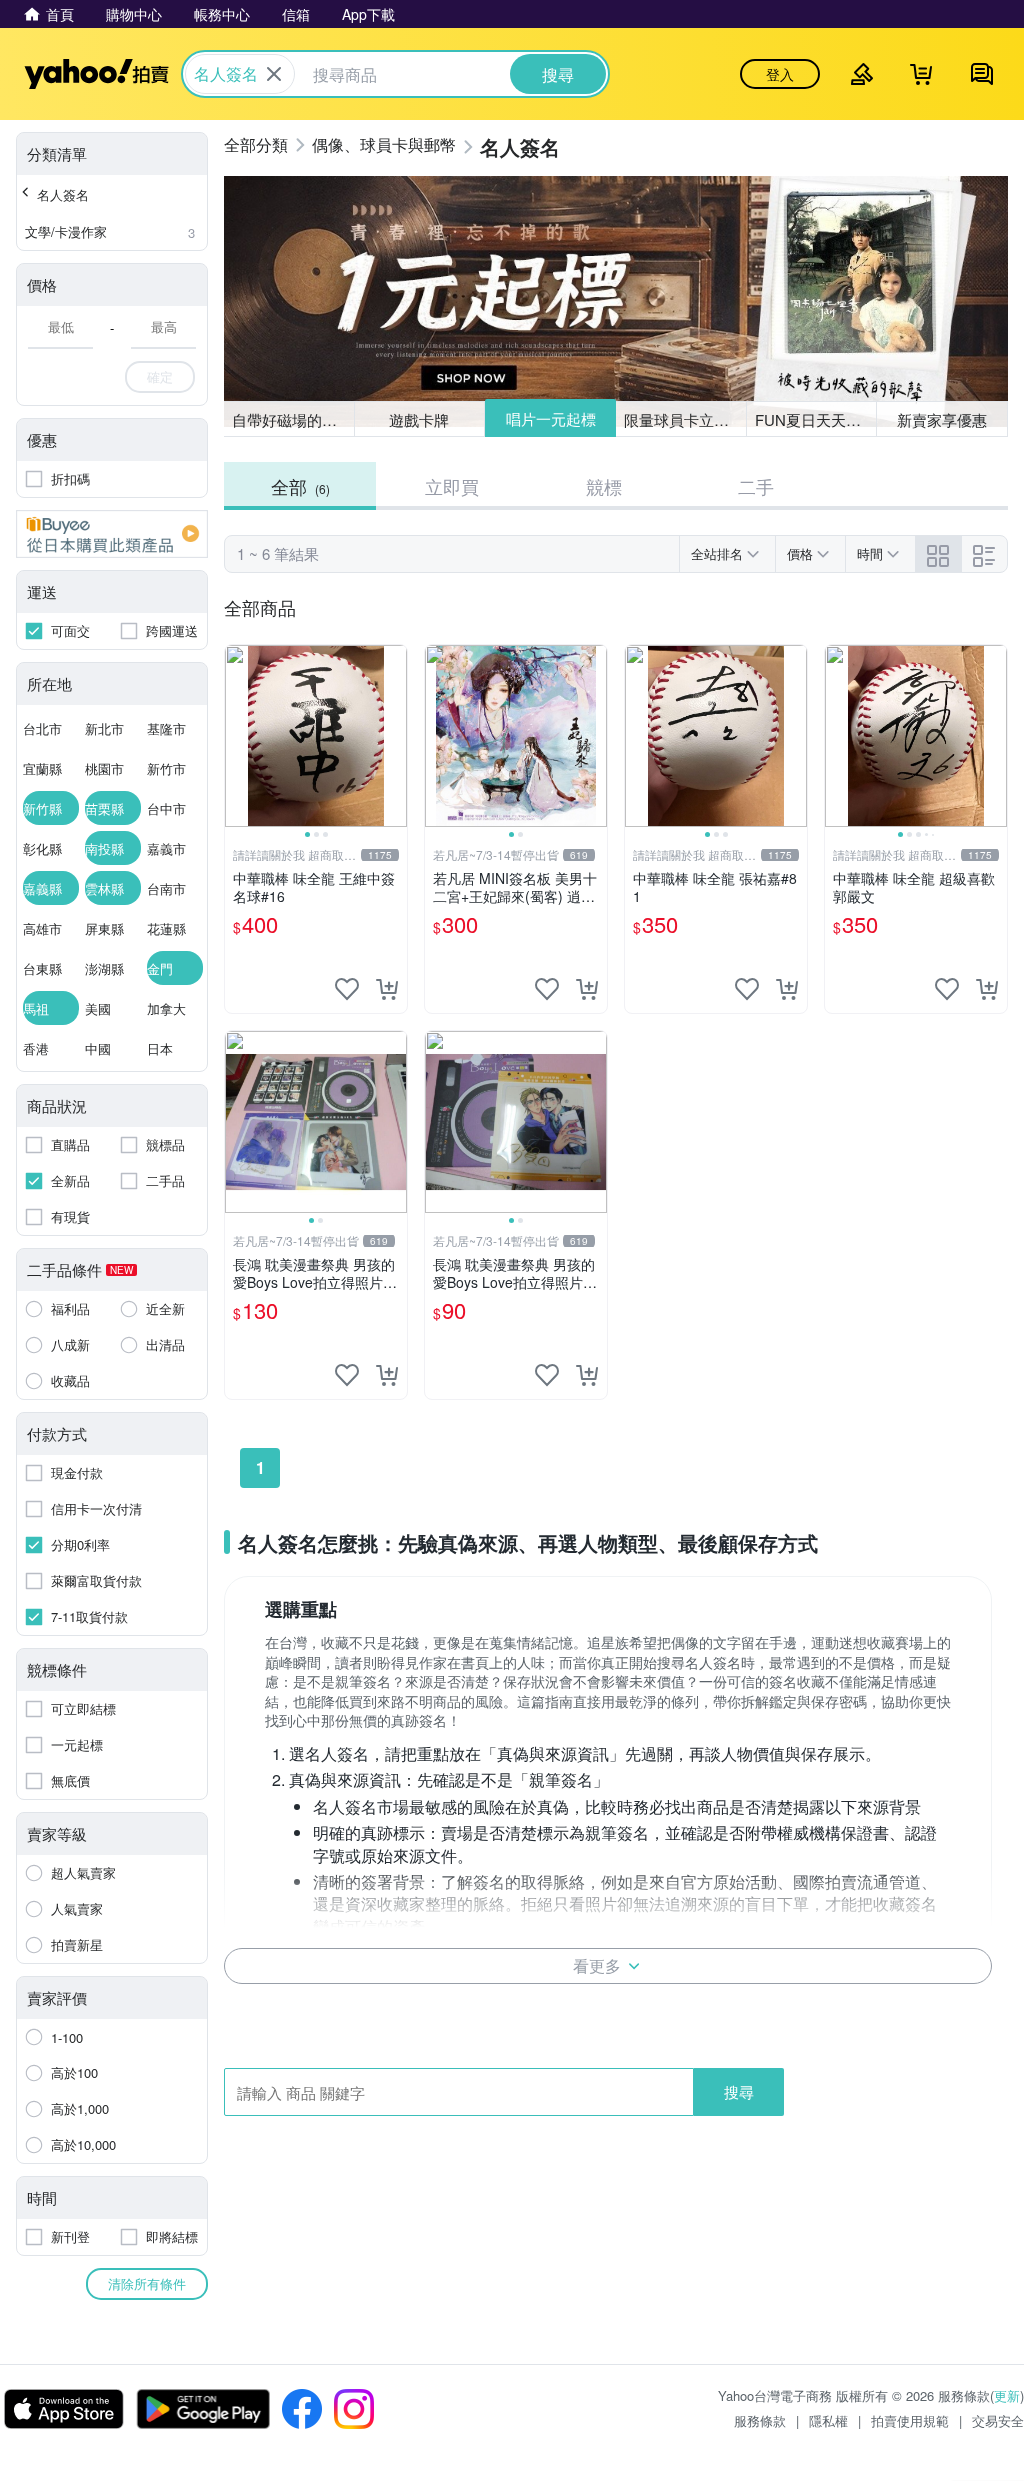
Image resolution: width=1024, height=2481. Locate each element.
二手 (756, 486)
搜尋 (739, 2091)
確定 (160, 376)
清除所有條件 (147, 2283)
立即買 (452, 486)
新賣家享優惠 (942, 419)
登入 (780, 74)
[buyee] (112, 534)
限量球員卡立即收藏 (685, 419)
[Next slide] (394, 736)
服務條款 (760, 2420)
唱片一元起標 (551, 418)
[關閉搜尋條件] (274, 74)
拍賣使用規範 (910, 2420)
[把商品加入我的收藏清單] (347, 989)
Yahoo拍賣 (96, 74)
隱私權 (828, 2420)
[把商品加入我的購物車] (387, 989)
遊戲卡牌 (419, 419)
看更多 (597, 1965)
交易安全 (998, 2420)
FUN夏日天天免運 (815, 419)
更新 (1007, 2395)
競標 (604, 486)
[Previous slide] (238, 736)
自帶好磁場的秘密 (292, 419)
